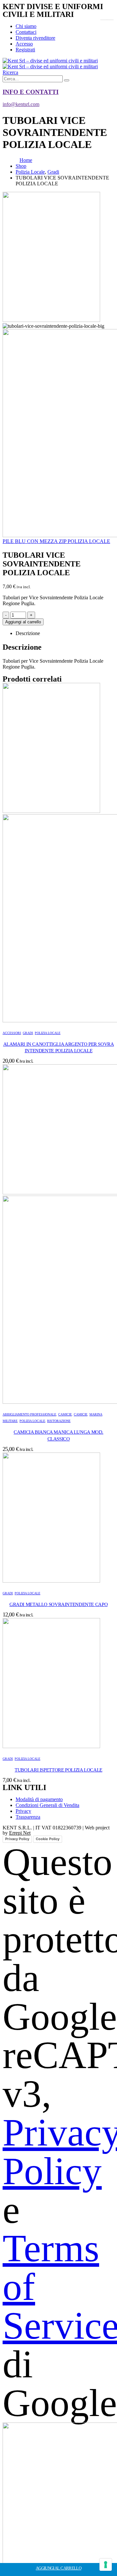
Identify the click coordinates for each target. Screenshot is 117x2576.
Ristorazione (59, 1421)
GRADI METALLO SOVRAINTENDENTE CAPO (58, 1604)
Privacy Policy (17, 1839)
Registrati (25, 50)
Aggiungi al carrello (23, 622)
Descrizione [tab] (28, 633)
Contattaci (26, 32)
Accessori (12, 1033)
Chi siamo (26, 26)
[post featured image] (51, 1581)
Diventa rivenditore (35, 38)
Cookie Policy (48, 1839)
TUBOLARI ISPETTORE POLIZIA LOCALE (58, 1770)
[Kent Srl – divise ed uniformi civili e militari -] (50, 64)
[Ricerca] (67, 80)
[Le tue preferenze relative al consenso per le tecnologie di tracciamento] (106, 2565)
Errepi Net (20, 1833)
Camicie (65, 1414)
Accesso (24, 44)
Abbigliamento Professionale (29, 1414)
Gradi (28, 1033)
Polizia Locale (48, 1033)
